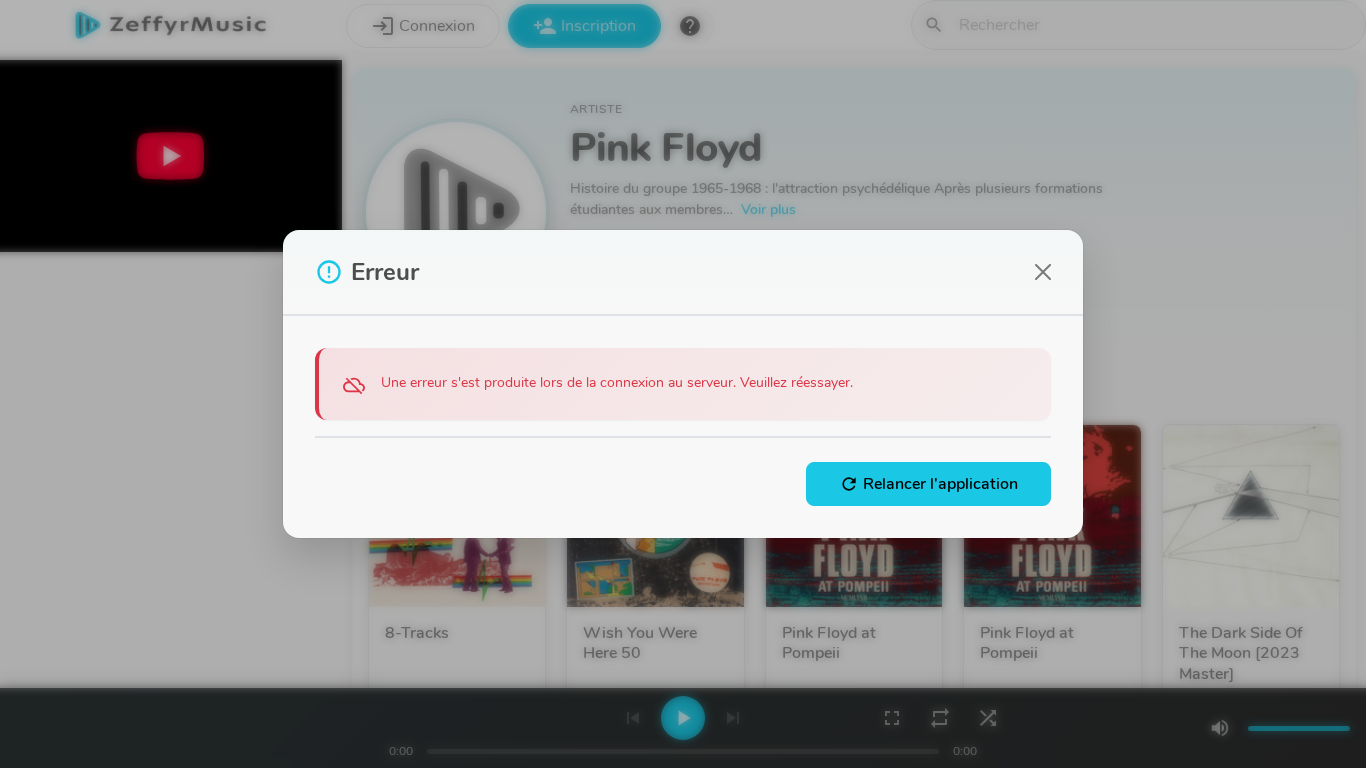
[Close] (1043, 272)
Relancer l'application (928, 484)
